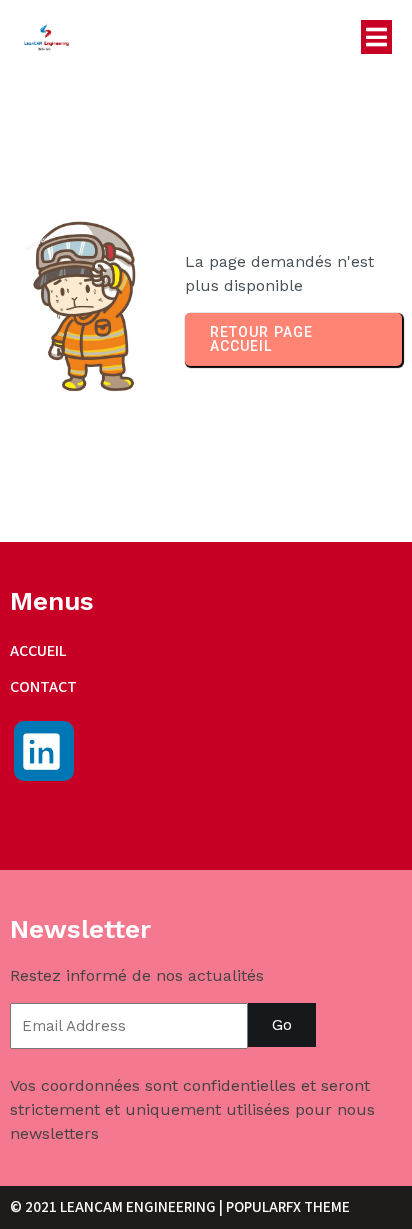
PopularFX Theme (288, 1206)
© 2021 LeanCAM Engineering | (118, 1206)
